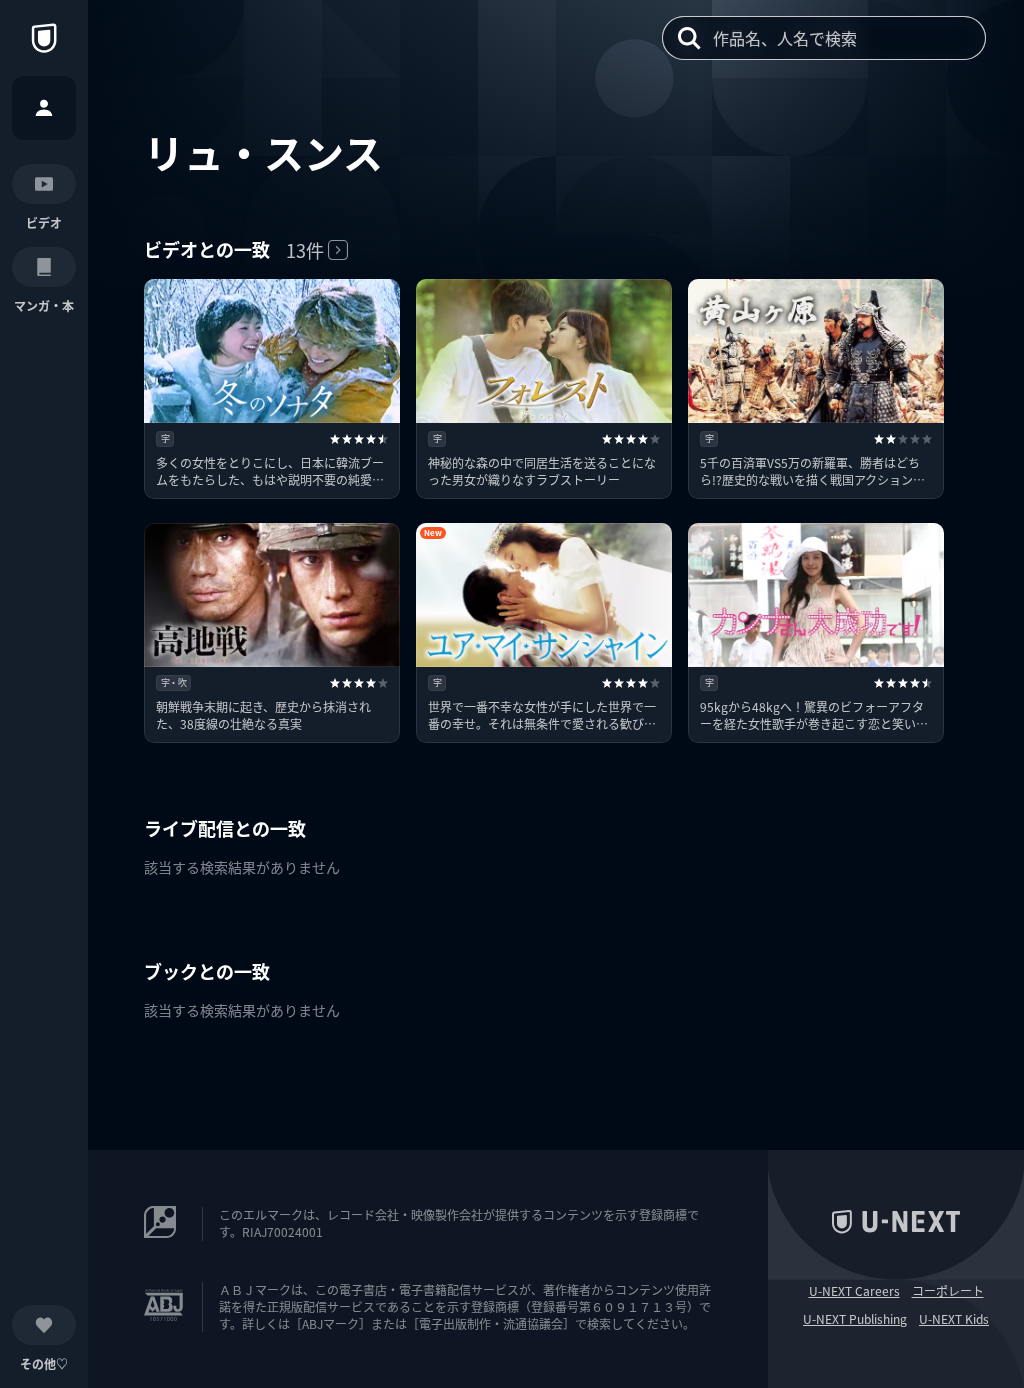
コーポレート (948, 1291)
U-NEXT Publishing (855, 1319)
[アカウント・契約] (44, 108)
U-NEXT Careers (854, 1291)
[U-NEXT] (44, 38)
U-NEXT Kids (954, 1319)
